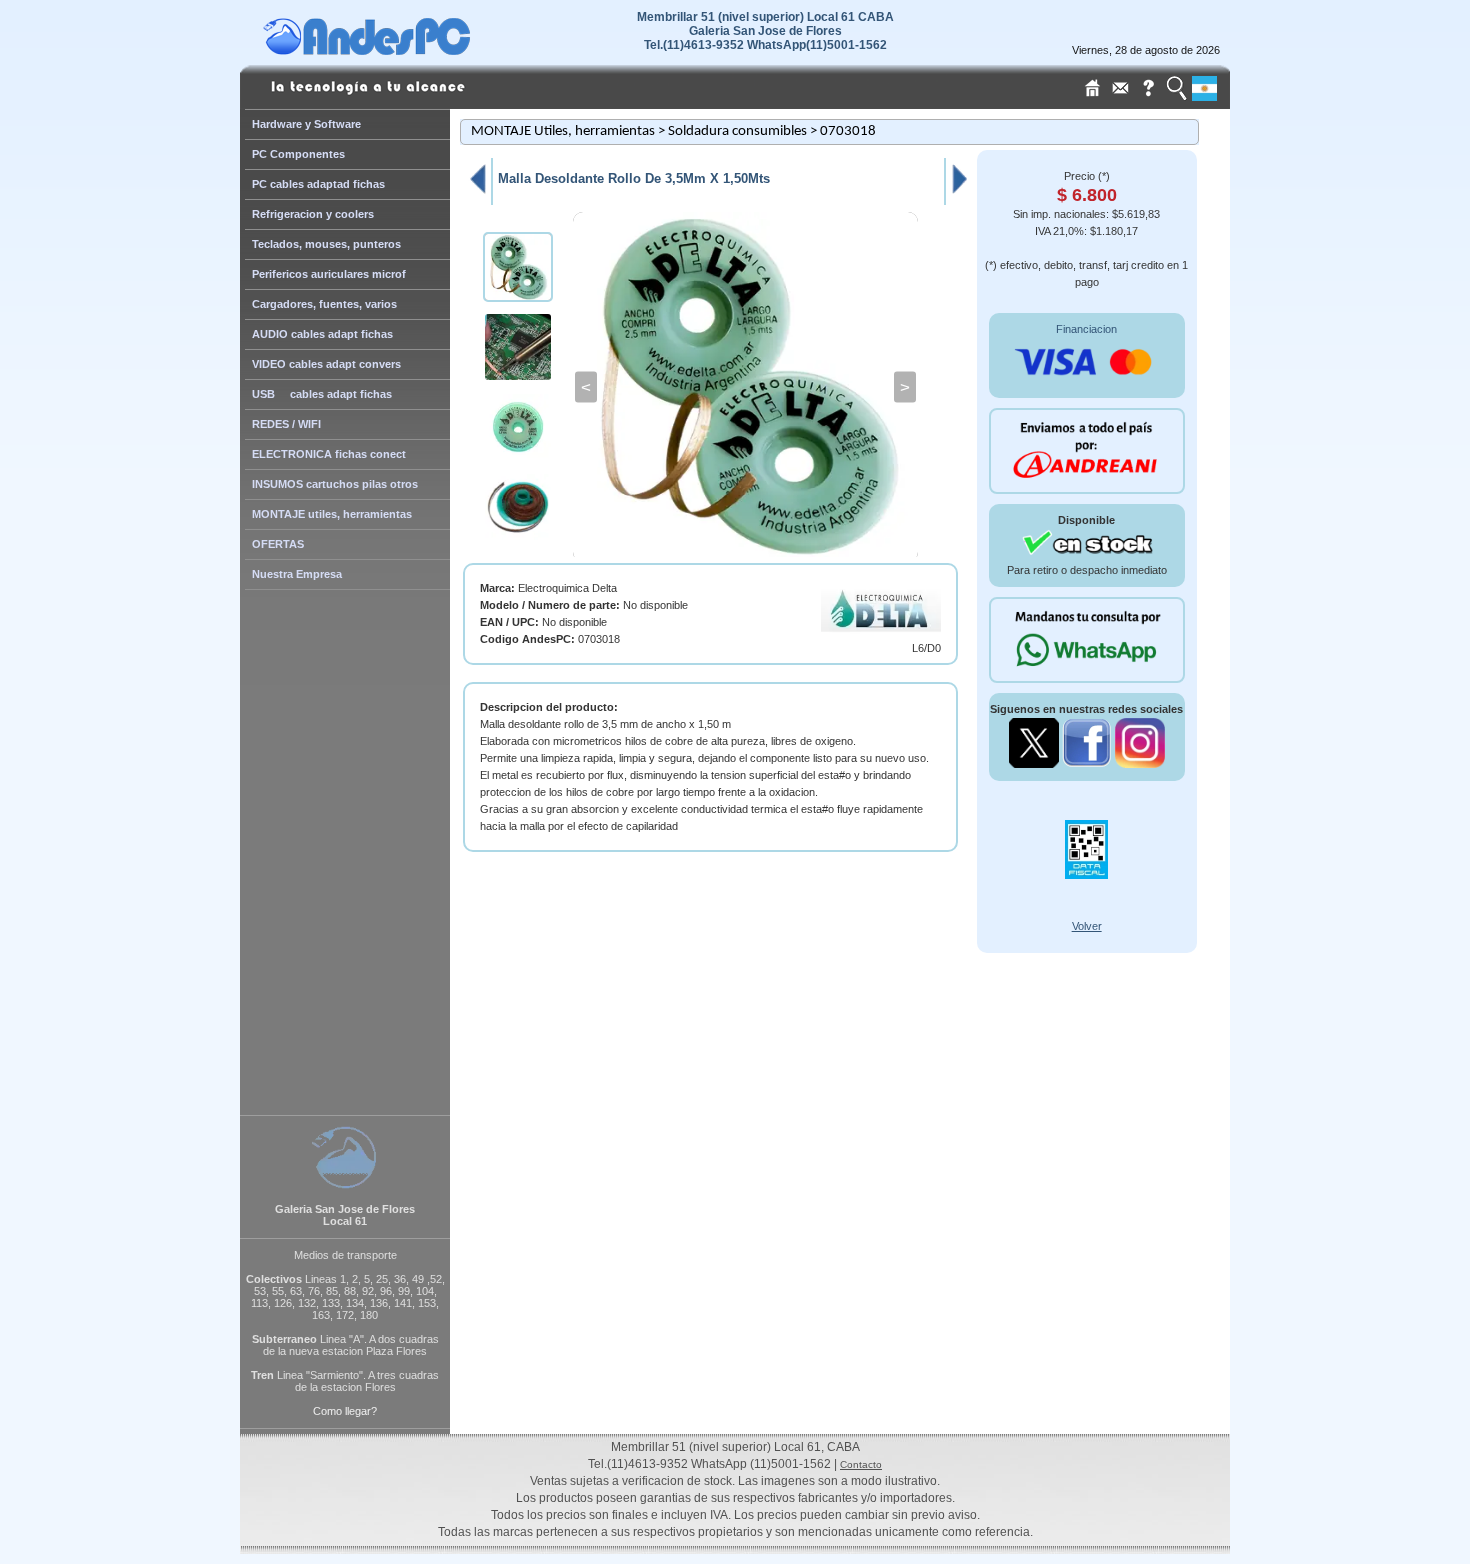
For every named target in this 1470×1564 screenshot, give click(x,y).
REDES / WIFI (286, 424)
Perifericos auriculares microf (329, 274)
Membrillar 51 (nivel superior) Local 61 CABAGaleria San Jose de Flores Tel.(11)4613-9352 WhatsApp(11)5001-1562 (765, 31)
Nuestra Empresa (297, 574)
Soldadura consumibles (737, 131)
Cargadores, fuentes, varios (324, 304)
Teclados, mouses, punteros (326, 244)
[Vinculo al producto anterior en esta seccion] (477, 193)
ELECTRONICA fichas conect (329, 454)
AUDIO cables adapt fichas (322, 334)
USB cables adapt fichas (322, 394)
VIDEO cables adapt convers (326, 364)
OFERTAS (278, 544)
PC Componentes (298, 154)
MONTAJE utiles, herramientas (332, 514)
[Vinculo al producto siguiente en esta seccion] (960, 193)
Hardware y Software (306, 124)
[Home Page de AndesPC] (405, 50)
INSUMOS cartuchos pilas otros (335, 484)
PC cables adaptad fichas (318, 184)
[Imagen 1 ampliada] (745, 387)
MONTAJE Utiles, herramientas (563, 131)
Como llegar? (345, 1411)
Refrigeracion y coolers (313, 214)
